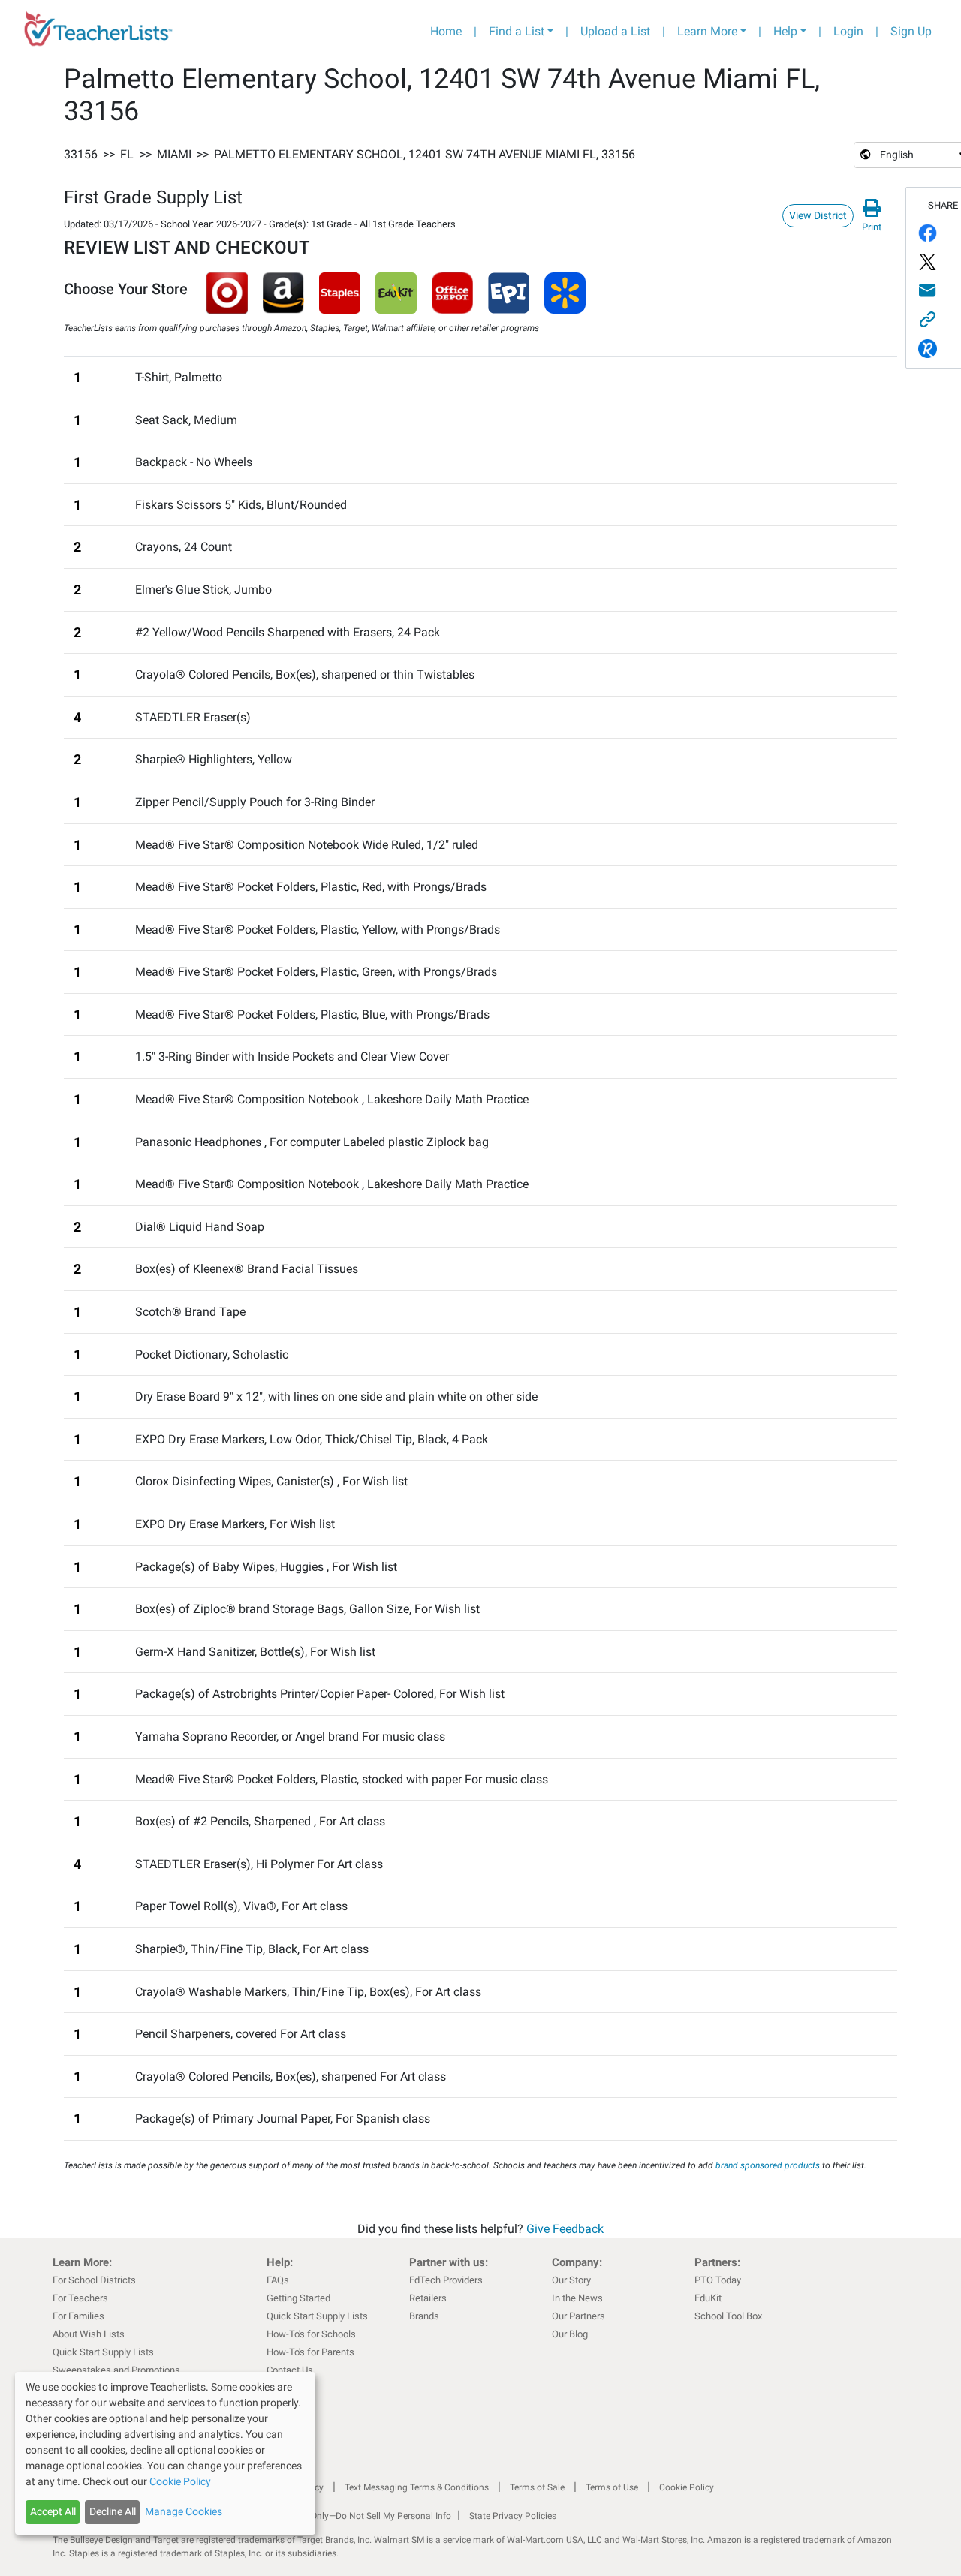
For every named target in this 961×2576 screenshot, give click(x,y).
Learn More (707, 31)
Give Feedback (565, 2229)
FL (127, 154)
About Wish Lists (89, 2334)
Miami (174, 154)
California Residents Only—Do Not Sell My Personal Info (339, 2516)
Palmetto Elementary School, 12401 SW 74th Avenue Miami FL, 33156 (425, 154)
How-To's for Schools (311, 2334)
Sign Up (911, 31)
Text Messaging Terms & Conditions (417, 2487)
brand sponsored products (768, 2165)
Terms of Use (612, 2487)
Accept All (53, 2511)
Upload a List (615, 31)
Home (446, 31)
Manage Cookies (184, 2511)
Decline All (113, 2511)
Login (848, 31)
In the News (577, 2298)
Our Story (571, 2280)
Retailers (428, 2298)
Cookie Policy (687, 2487)
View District (818, 215)
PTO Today (718, 2280)
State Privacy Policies (513, 2516)
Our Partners (578, 2316)
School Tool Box (728, 2316)
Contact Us (290, 2370)
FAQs (278, 2280)
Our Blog (570, 2334)
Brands (424, 2316)
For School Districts (94, 2280)
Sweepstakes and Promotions (116, 2370)
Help (785, 31)
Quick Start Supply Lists (103, 2352)
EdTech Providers (446, 2280)
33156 (81, 154)
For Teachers (80, 2298)
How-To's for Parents (310, 2352)
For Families (78, 2316)
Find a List (517, 31)
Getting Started (298, 2298)
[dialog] (165, 2453)
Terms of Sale (537, 2487)
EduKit (708, 2298)
